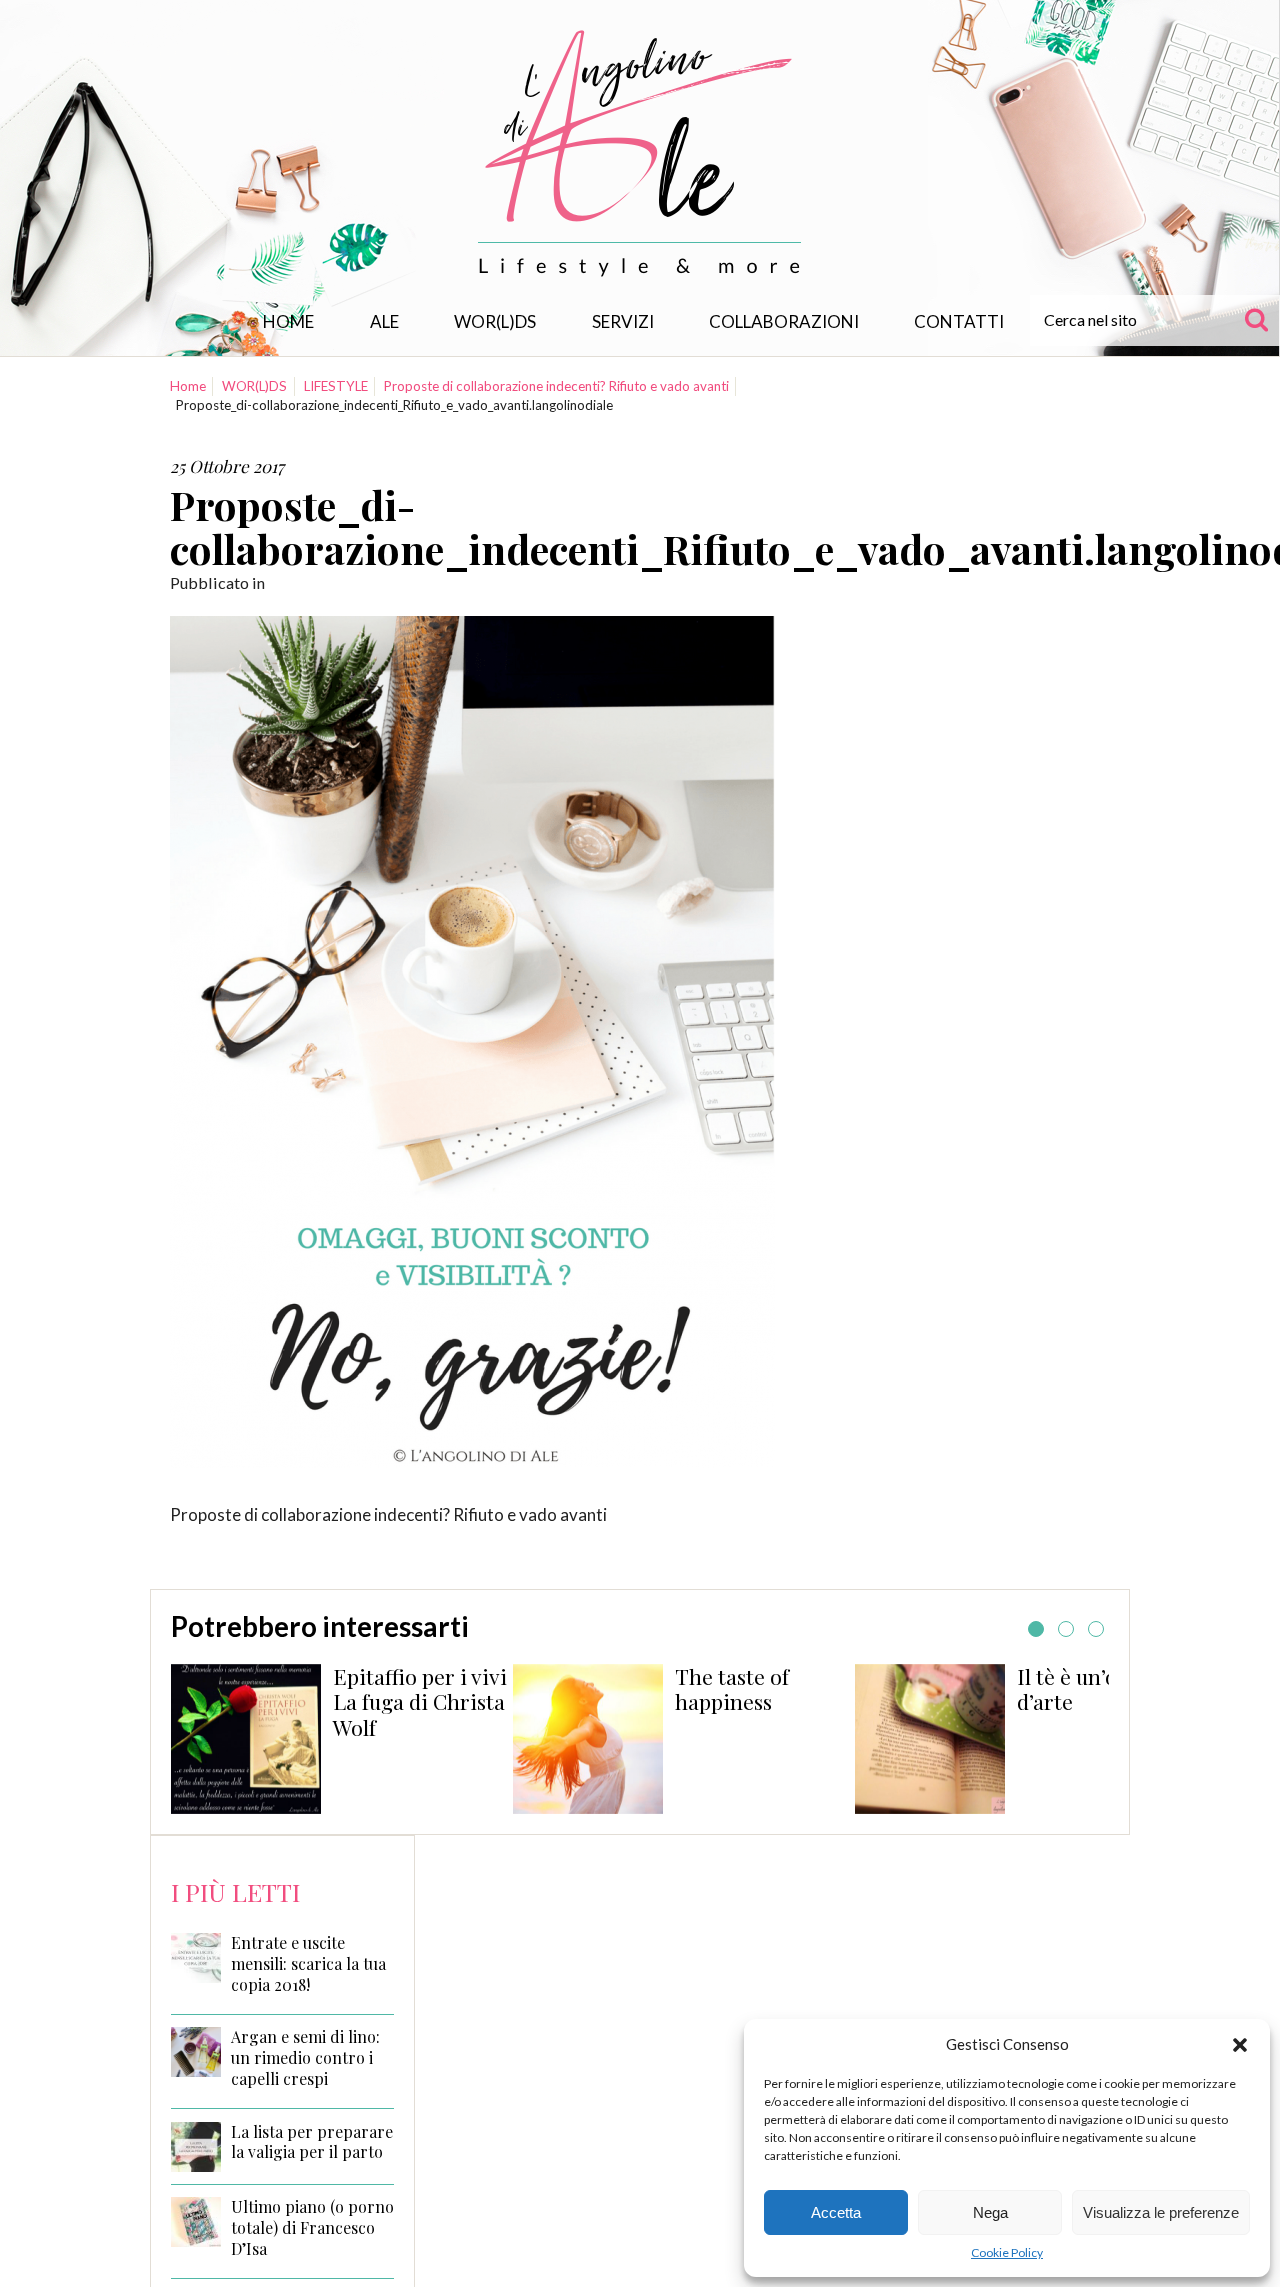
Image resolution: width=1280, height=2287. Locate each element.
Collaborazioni (784, 321)
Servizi (623, 321)
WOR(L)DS (495, 321)
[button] (1240, 2045)
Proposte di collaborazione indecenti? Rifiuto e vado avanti (556, 386)
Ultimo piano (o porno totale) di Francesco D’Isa (312, 2228)
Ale (384, 321)
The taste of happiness (732, 1689)
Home (288, 321)
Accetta (836, 2212)
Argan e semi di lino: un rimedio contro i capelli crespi (305, 2058)
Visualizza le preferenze (1161, 2212)
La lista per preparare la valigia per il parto (312, 2142)
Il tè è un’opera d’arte (1089, 1689)
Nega (990, 2212)
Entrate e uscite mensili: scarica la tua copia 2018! (308, 1964)
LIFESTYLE (336, 386)
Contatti (959, 321)
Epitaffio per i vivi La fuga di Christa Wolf (420, 1702)
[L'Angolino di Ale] (640, 153)
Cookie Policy (1007, 2252)
